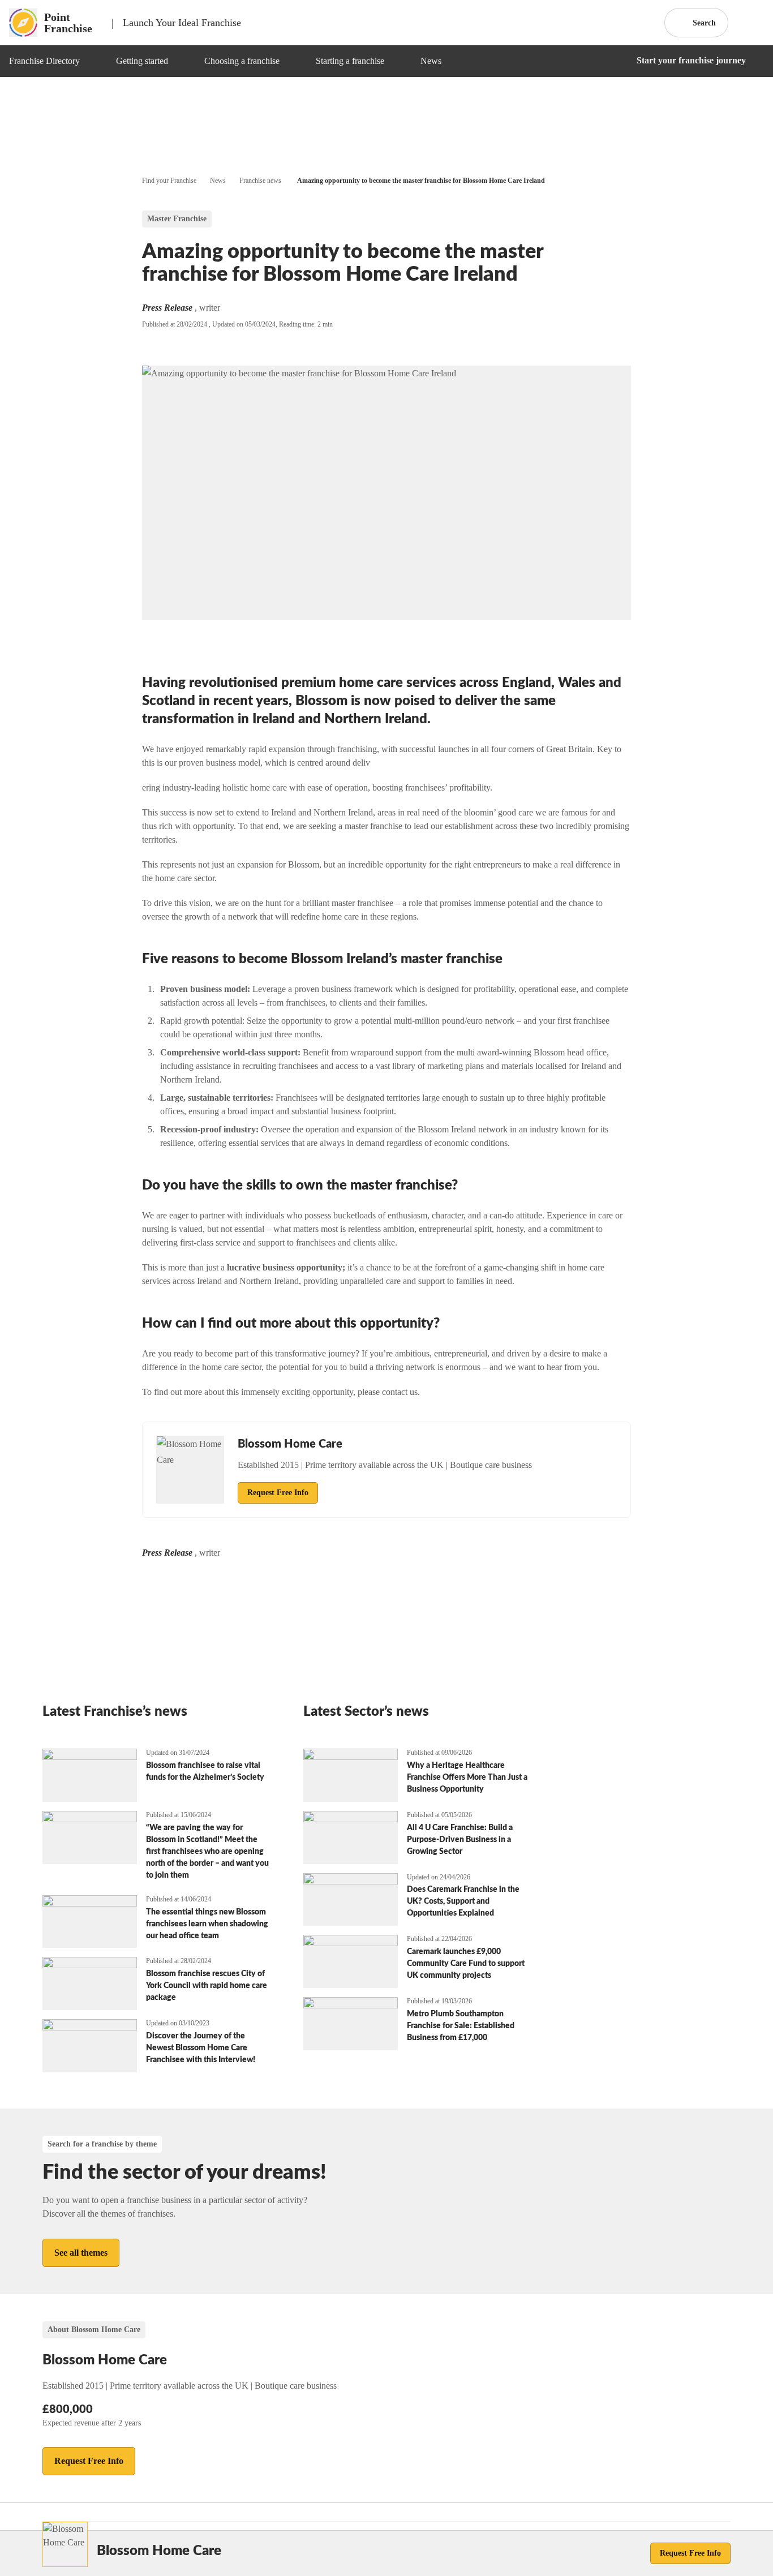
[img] (93, 61)
